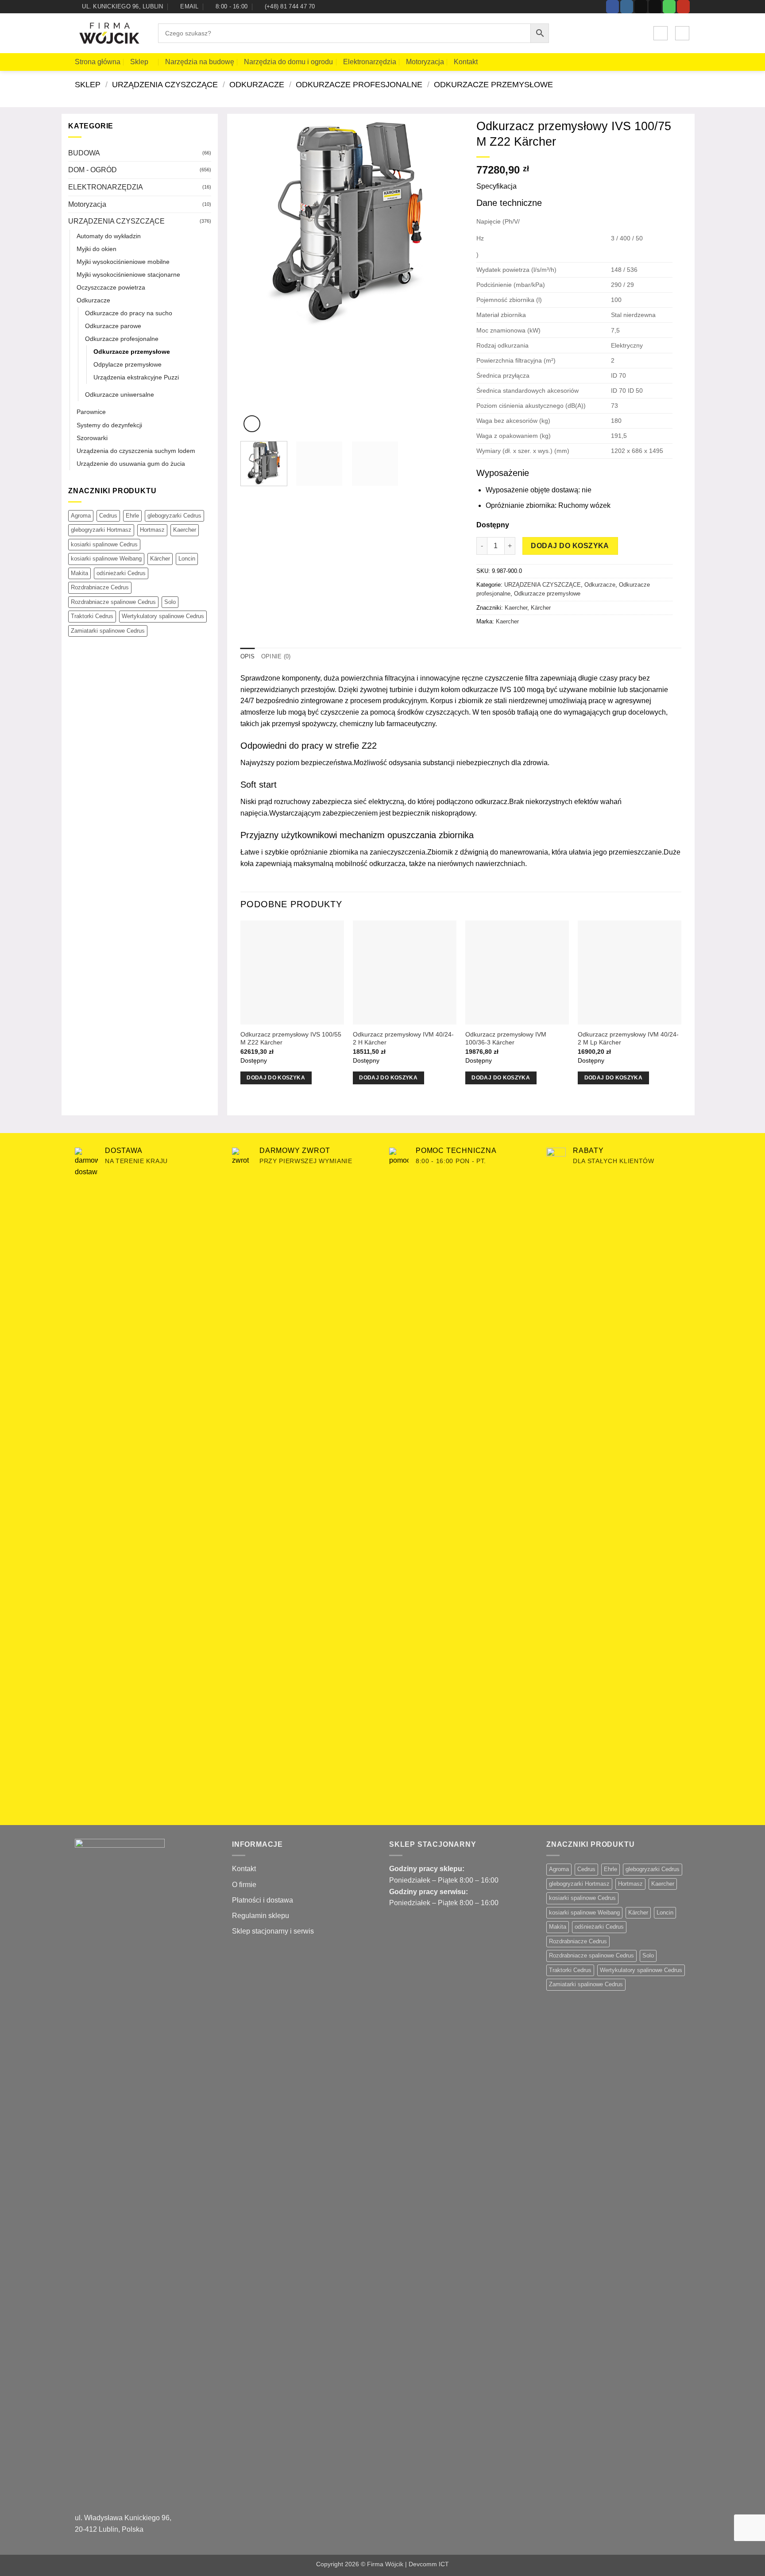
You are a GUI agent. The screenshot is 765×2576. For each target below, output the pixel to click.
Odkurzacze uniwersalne (120, 395)
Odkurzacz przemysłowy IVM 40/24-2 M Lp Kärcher (628, 1039)
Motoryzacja (425, 62)
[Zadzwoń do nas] (669, 7)
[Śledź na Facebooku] (612, 7)
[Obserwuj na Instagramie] (627, 7)
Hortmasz (152, 530)
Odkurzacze (257, 84)
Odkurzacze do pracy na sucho (129, 313)
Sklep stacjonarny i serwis (273, 1931)
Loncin (187, 559)
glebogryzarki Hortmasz (101, 530)
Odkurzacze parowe (113, 326)
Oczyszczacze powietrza (111, 287)
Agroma (81, 516)
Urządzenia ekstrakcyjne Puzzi (136, 377)
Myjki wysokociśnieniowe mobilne (123, 262)
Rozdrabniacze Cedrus (100, 587)
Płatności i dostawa (263, 1900)
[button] (661, 33)
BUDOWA (84, 153)
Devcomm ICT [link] (429, 2564)
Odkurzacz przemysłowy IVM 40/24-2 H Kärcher (403, 1039)
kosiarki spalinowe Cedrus (104, 544)
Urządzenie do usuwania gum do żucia (131, 464)
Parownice (91, 412)
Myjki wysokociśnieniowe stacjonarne (128, 275)
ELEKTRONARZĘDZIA (106, 187)
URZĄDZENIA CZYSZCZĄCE (165, 84)
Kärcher (160, 559)
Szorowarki (92, 438)
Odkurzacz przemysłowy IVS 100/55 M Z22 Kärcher (291, 1039)
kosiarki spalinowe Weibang (106, 559)
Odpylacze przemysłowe (127, 364)
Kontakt (466, 62)
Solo (170, 602)
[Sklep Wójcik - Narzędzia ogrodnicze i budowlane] (110, 34)
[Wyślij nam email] (655, 7)
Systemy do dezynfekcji (109, 425)
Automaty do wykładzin (109, 236)
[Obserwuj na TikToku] (641, 7)
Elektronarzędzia (370, 62)
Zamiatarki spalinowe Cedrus (108, 631)
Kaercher (185, 530)
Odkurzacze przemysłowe (493, 84)
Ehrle (132, 516)
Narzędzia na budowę (200, 62)
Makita (79, 573)
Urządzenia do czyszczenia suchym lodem (136, 451)
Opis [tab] (248, 656)
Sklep (139, 62)
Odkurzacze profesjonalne (359, 84)
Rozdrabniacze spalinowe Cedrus (113, 602)
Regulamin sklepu (261, 1916)
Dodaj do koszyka (570, 546)
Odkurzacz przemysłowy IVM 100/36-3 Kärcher (506, 1039)
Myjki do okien (97, 249)
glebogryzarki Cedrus (174, 516)
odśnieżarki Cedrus (121, 573)
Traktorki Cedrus (92, 616)
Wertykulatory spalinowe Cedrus (163, 616)
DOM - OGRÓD (93, 170)
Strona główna (98, 62)
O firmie (244, 1885)
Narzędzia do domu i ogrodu (288, 62)
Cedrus (108, 516)
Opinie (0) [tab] (276, 656)
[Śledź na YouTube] (683, 7)
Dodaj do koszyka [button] (276, 1078)
